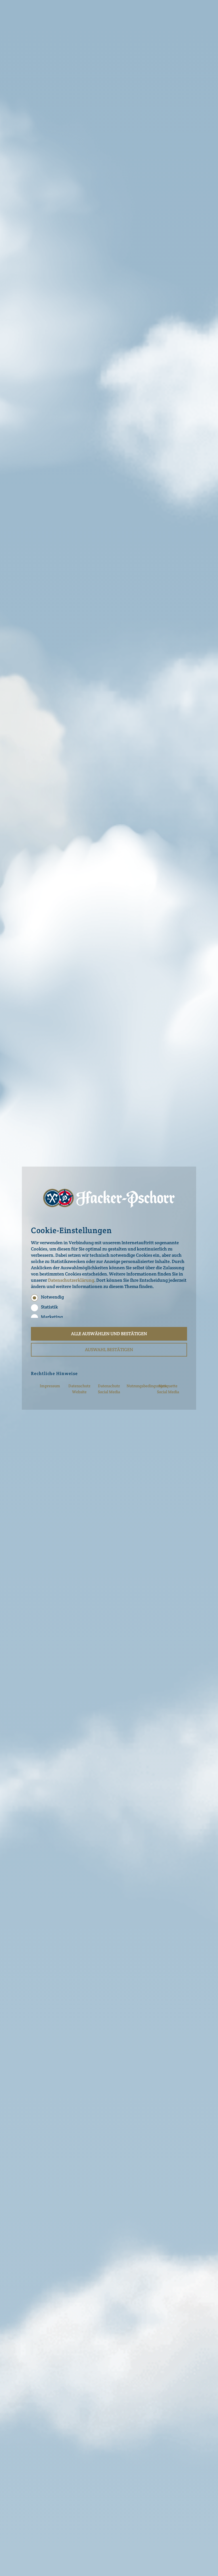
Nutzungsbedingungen (147, 1386)
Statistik (49, 1307)
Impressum (50, 1386)
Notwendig (52, 1297)
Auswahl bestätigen (109, 1350)
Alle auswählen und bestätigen (109, 1334)
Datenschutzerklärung (71, 1280)
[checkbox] (34, 1298)
